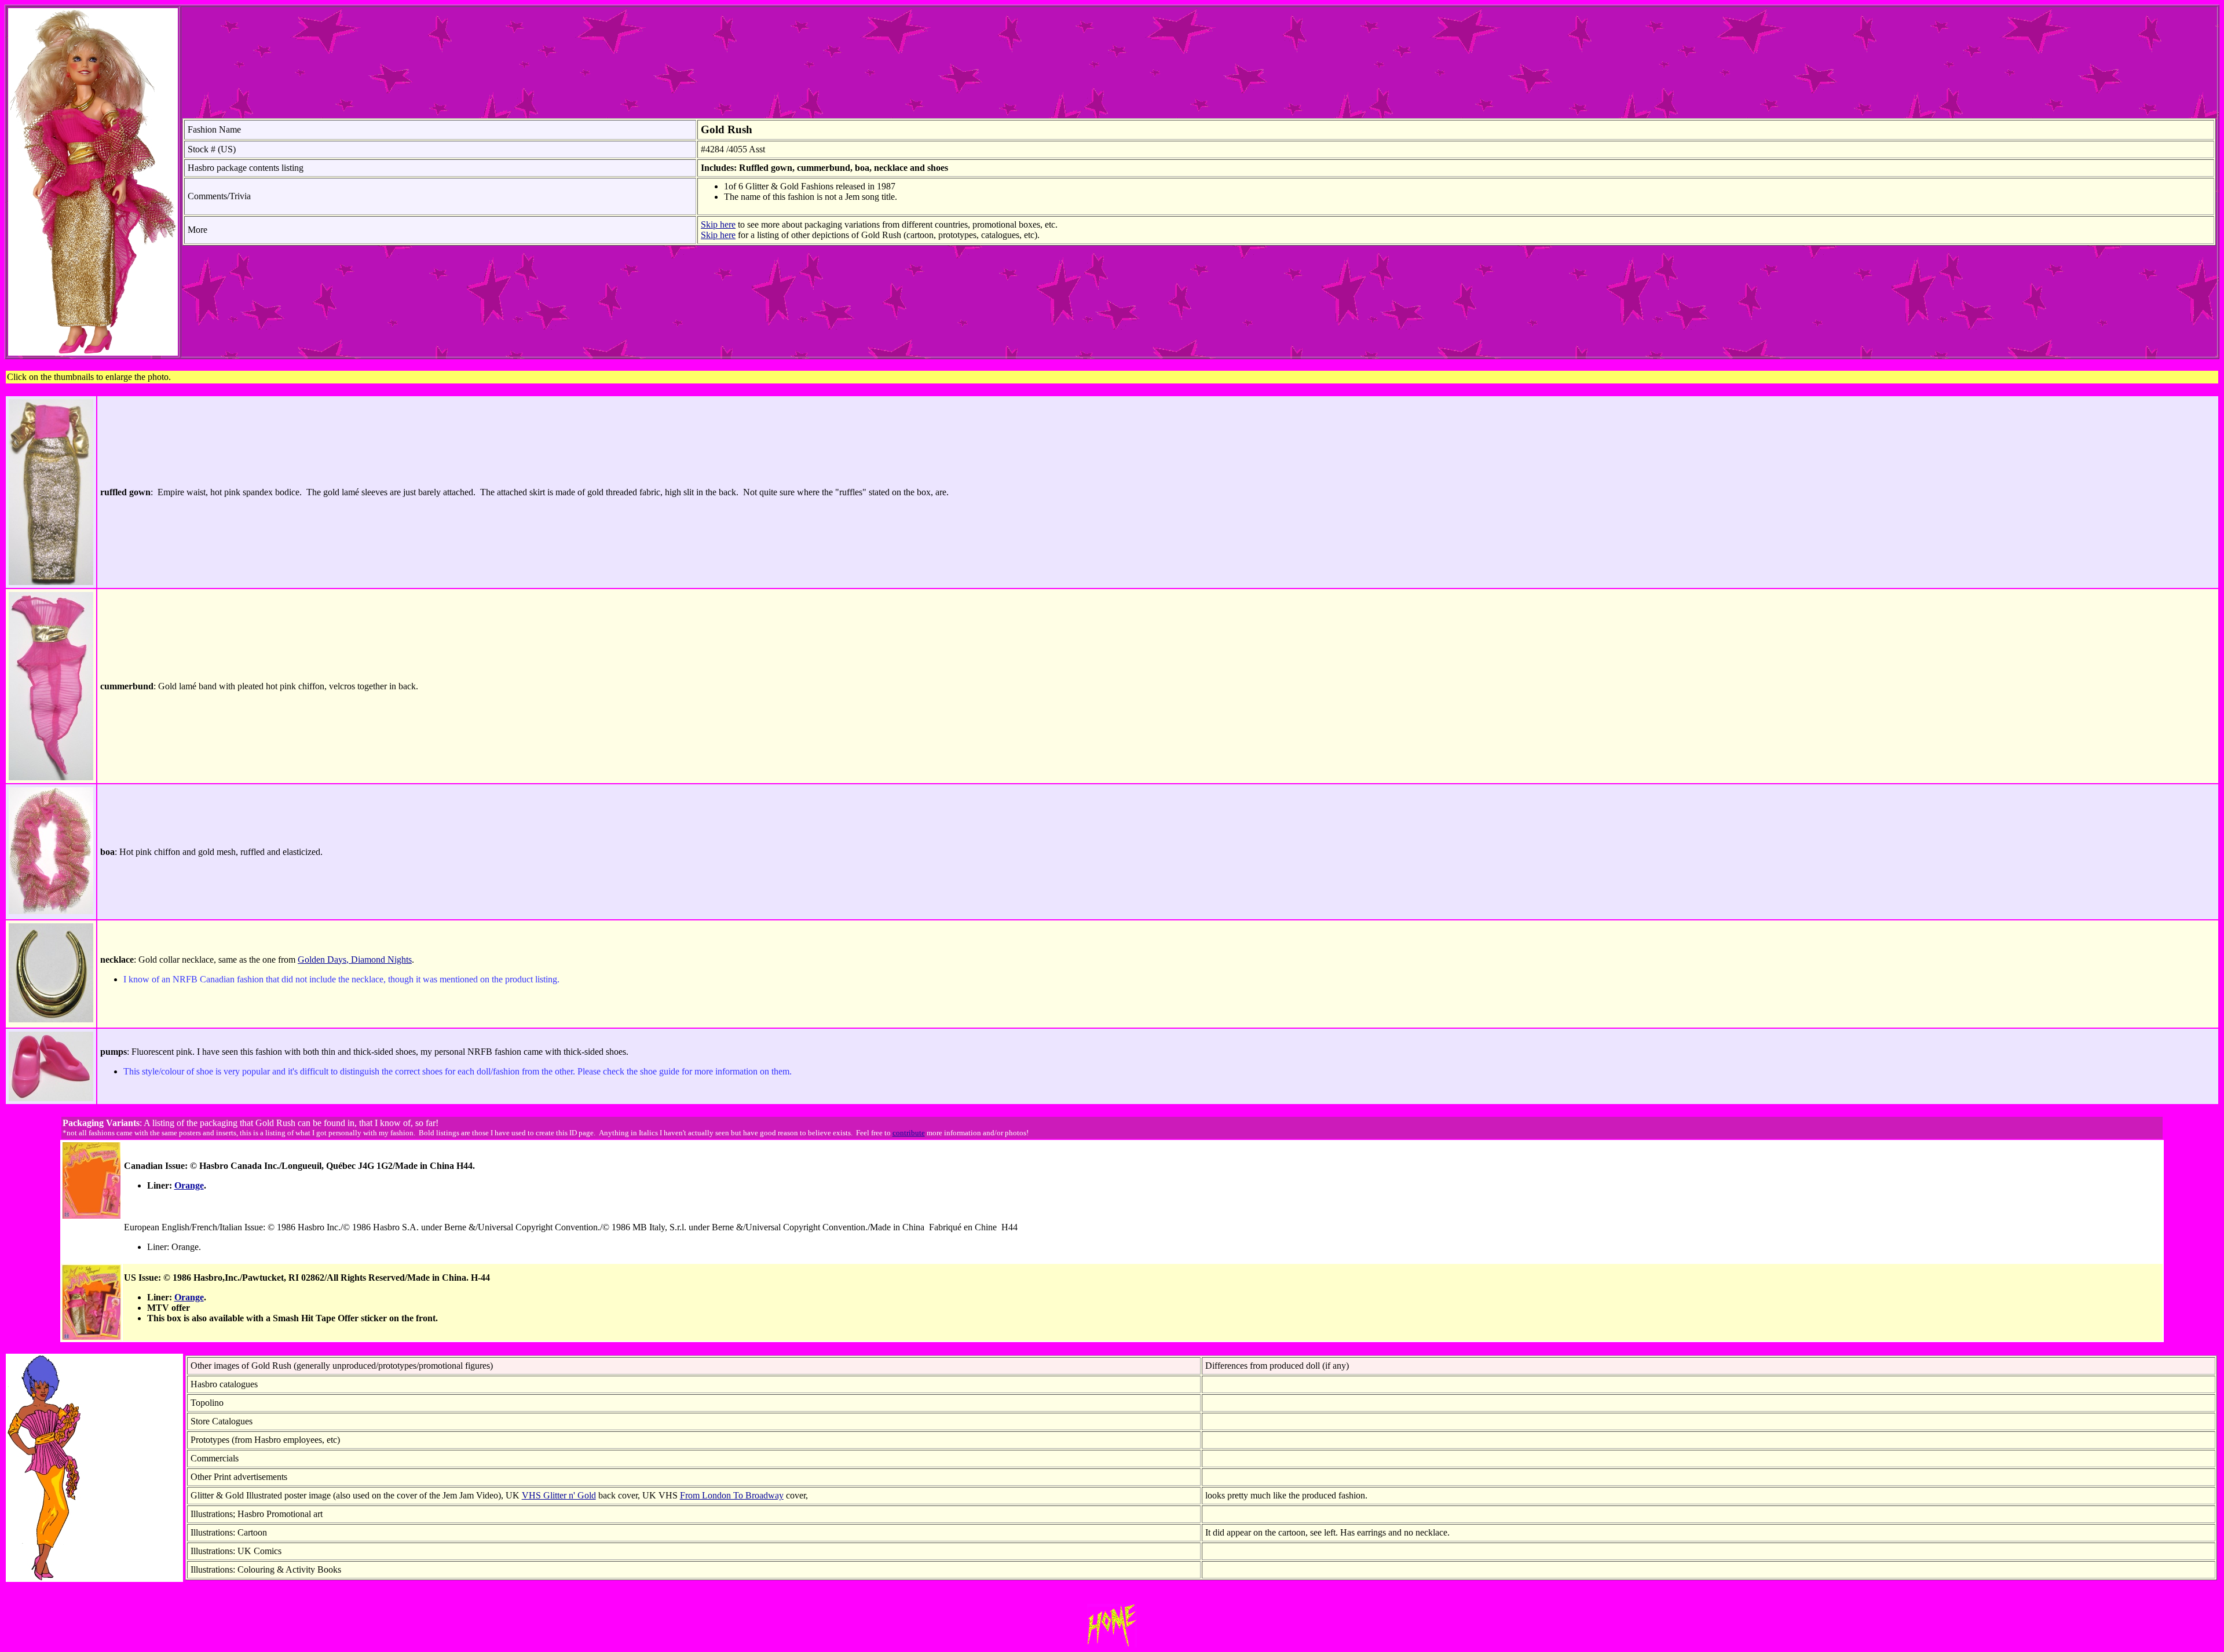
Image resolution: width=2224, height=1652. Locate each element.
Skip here (718, 224)
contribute (909, 1133)
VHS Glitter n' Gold (559, 1495)
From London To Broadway (732, 1495)
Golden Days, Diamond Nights (355, 960)
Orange (189, 1185)
